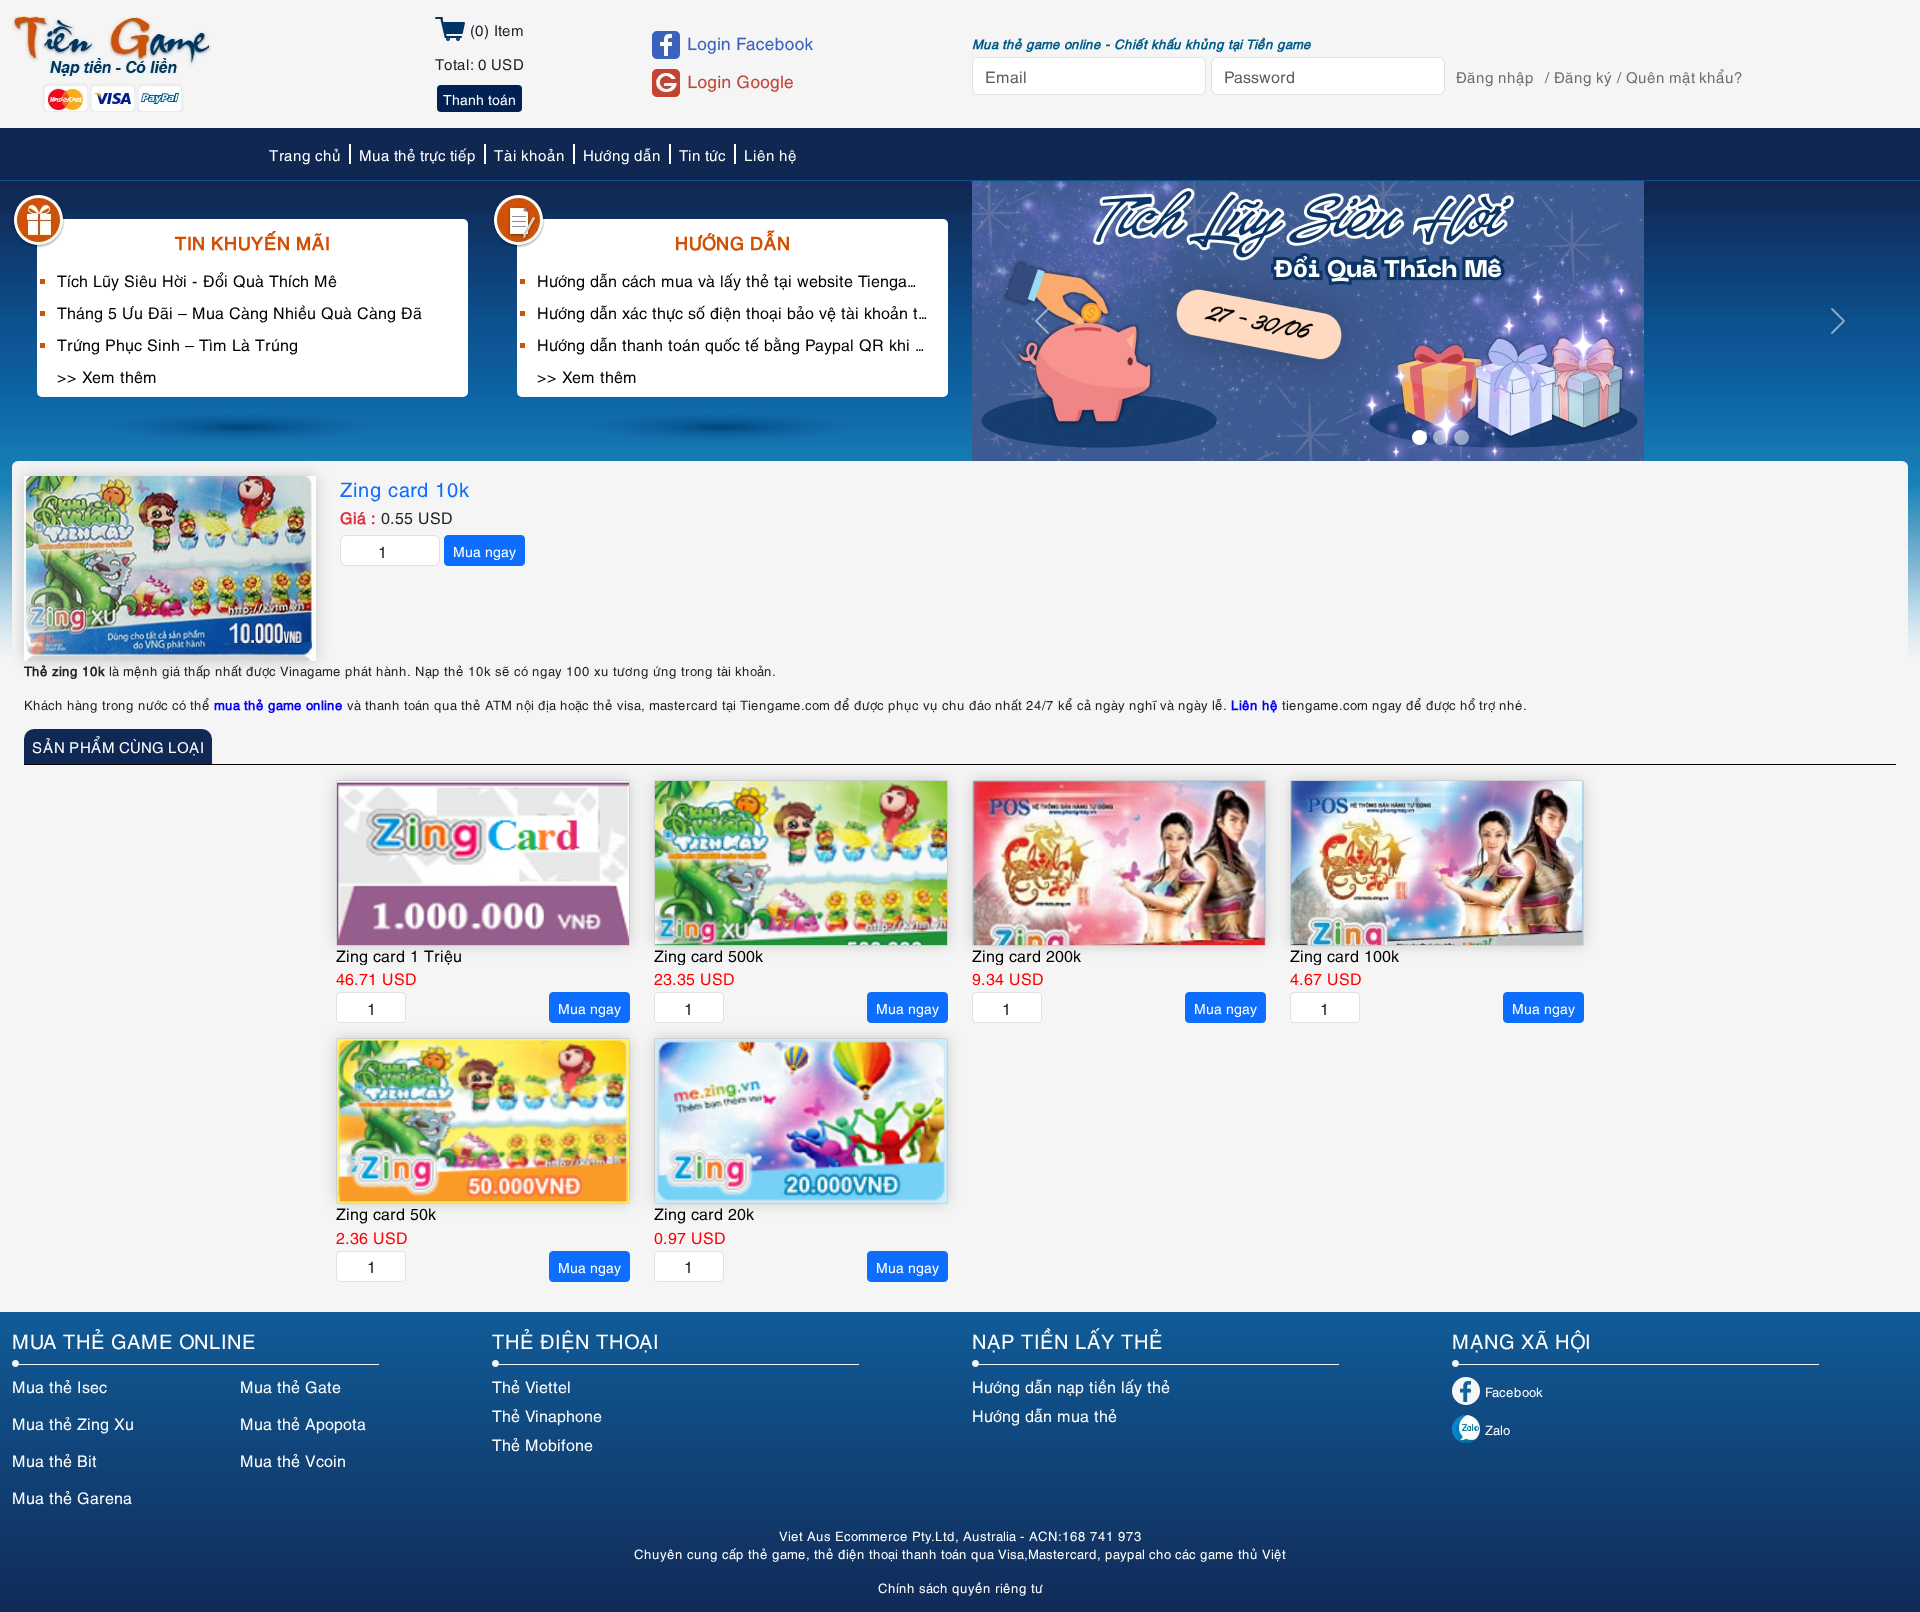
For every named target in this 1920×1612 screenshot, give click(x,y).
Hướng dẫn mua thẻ (1044, 1415)
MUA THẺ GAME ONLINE (134, 1339)
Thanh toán (479, 98)
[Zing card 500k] (801, 863)
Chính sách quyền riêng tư (960, 1587)
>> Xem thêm (107, 376)
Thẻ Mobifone (542, 1444)
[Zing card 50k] (483, 1121)
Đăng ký (1583, 76)
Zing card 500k (708, 955)
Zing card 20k (704, 1213)
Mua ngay (484, 550)
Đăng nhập (1495, 76)
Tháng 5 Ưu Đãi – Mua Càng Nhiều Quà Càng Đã (239, 312)
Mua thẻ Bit (54, 1460)
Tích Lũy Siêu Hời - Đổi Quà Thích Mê (197, 280)
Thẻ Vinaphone (547, 1415)
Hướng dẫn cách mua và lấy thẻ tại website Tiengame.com (732, 280)
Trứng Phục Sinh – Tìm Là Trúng (177, 344)
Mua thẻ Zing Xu (73, 1423)
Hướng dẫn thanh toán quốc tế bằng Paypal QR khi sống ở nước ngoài (732, 344)
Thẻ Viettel (531, 1386)
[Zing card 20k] (801, 1121)
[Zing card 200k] (1119, 863)
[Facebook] (793, 45)
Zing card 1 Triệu (399, 955)
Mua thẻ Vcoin (293, 1460)
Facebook (1514, 1391)
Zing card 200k (1026, 955)
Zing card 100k (1344, 955)
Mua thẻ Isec (59, 1386)
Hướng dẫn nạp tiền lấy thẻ (1071, 1386)
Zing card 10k (405, 487)
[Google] (793, 83)
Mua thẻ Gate (290, 1386)
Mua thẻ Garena (72, 1497)
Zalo (1497, 1429)
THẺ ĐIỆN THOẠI (575, 1339)
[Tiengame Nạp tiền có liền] (111, 61)
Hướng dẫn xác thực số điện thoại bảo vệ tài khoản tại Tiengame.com (732, 312)
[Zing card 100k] (1437, 863)
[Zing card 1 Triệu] (483, 863)
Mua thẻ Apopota (303, 1423)
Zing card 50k (386, 1213)
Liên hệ (1254, 704)
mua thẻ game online (278, 704)
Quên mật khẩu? (1684, 76)
